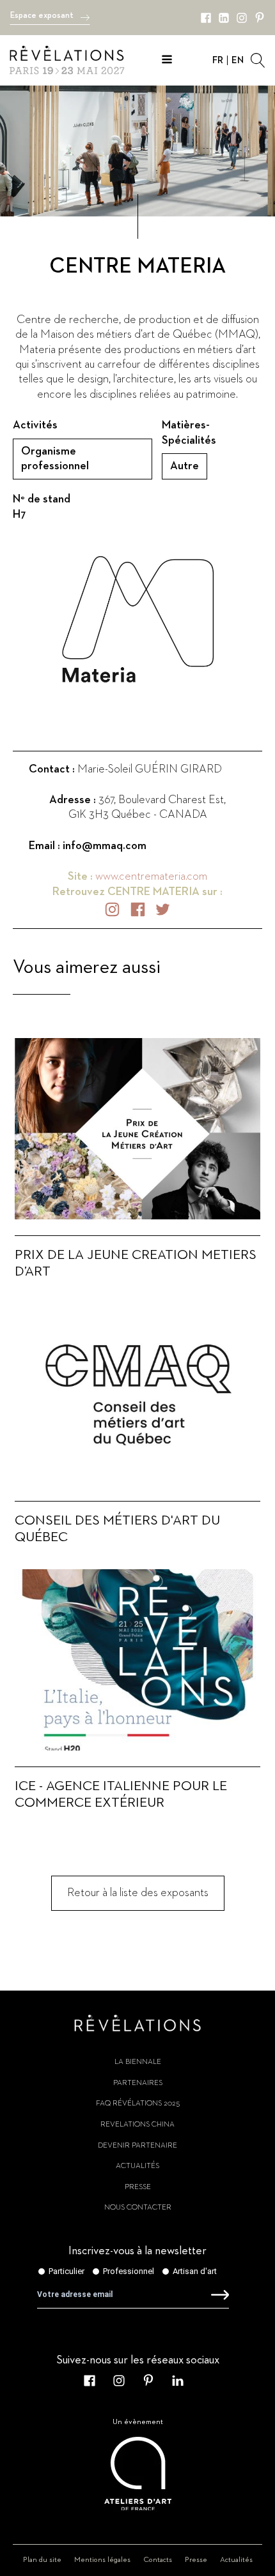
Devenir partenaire (137, 2146)
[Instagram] (242, 18)
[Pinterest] (260, 18)
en (238, 60)
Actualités (137, 2166)
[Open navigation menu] (167, 61)
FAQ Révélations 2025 (138, 2104)
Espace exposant (42, 16)
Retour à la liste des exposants (138, 1893)
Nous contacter (138, 2208)
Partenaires (138, 2083)
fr (218, 60)
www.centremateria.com (151, 877)
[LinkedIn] (224, 18)
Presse (138, 2187)
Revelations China (137, 2125)
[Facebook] (206, 18)
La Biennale (138, 2062)
